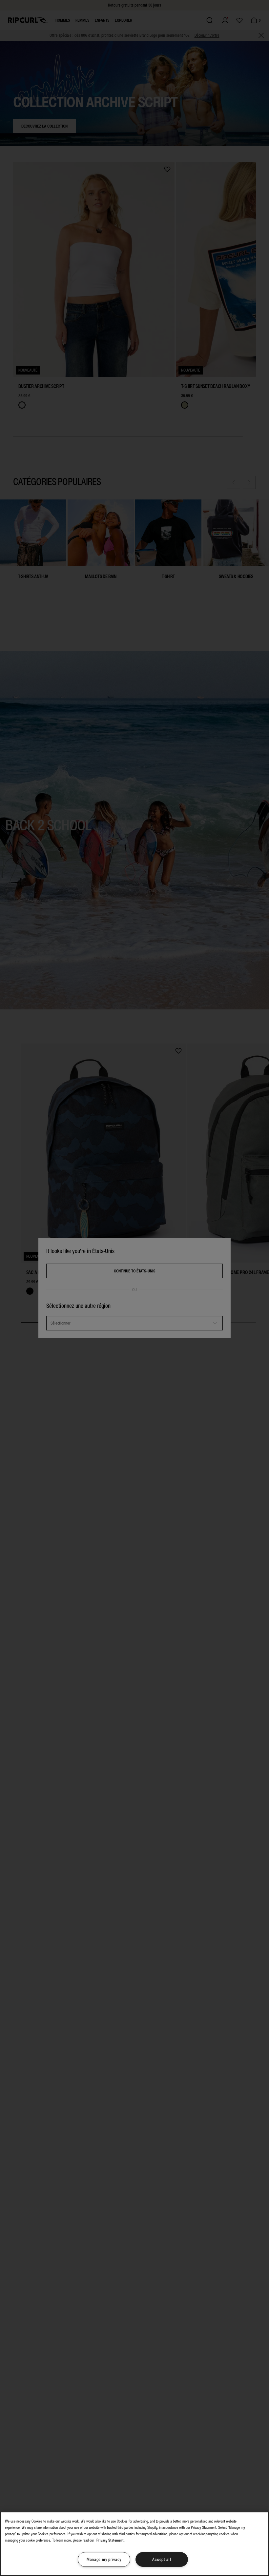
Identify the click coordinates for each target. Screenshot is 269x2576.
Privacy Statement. (111, 2540)
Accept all (162, 2559)
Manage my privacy (104, 2559)
